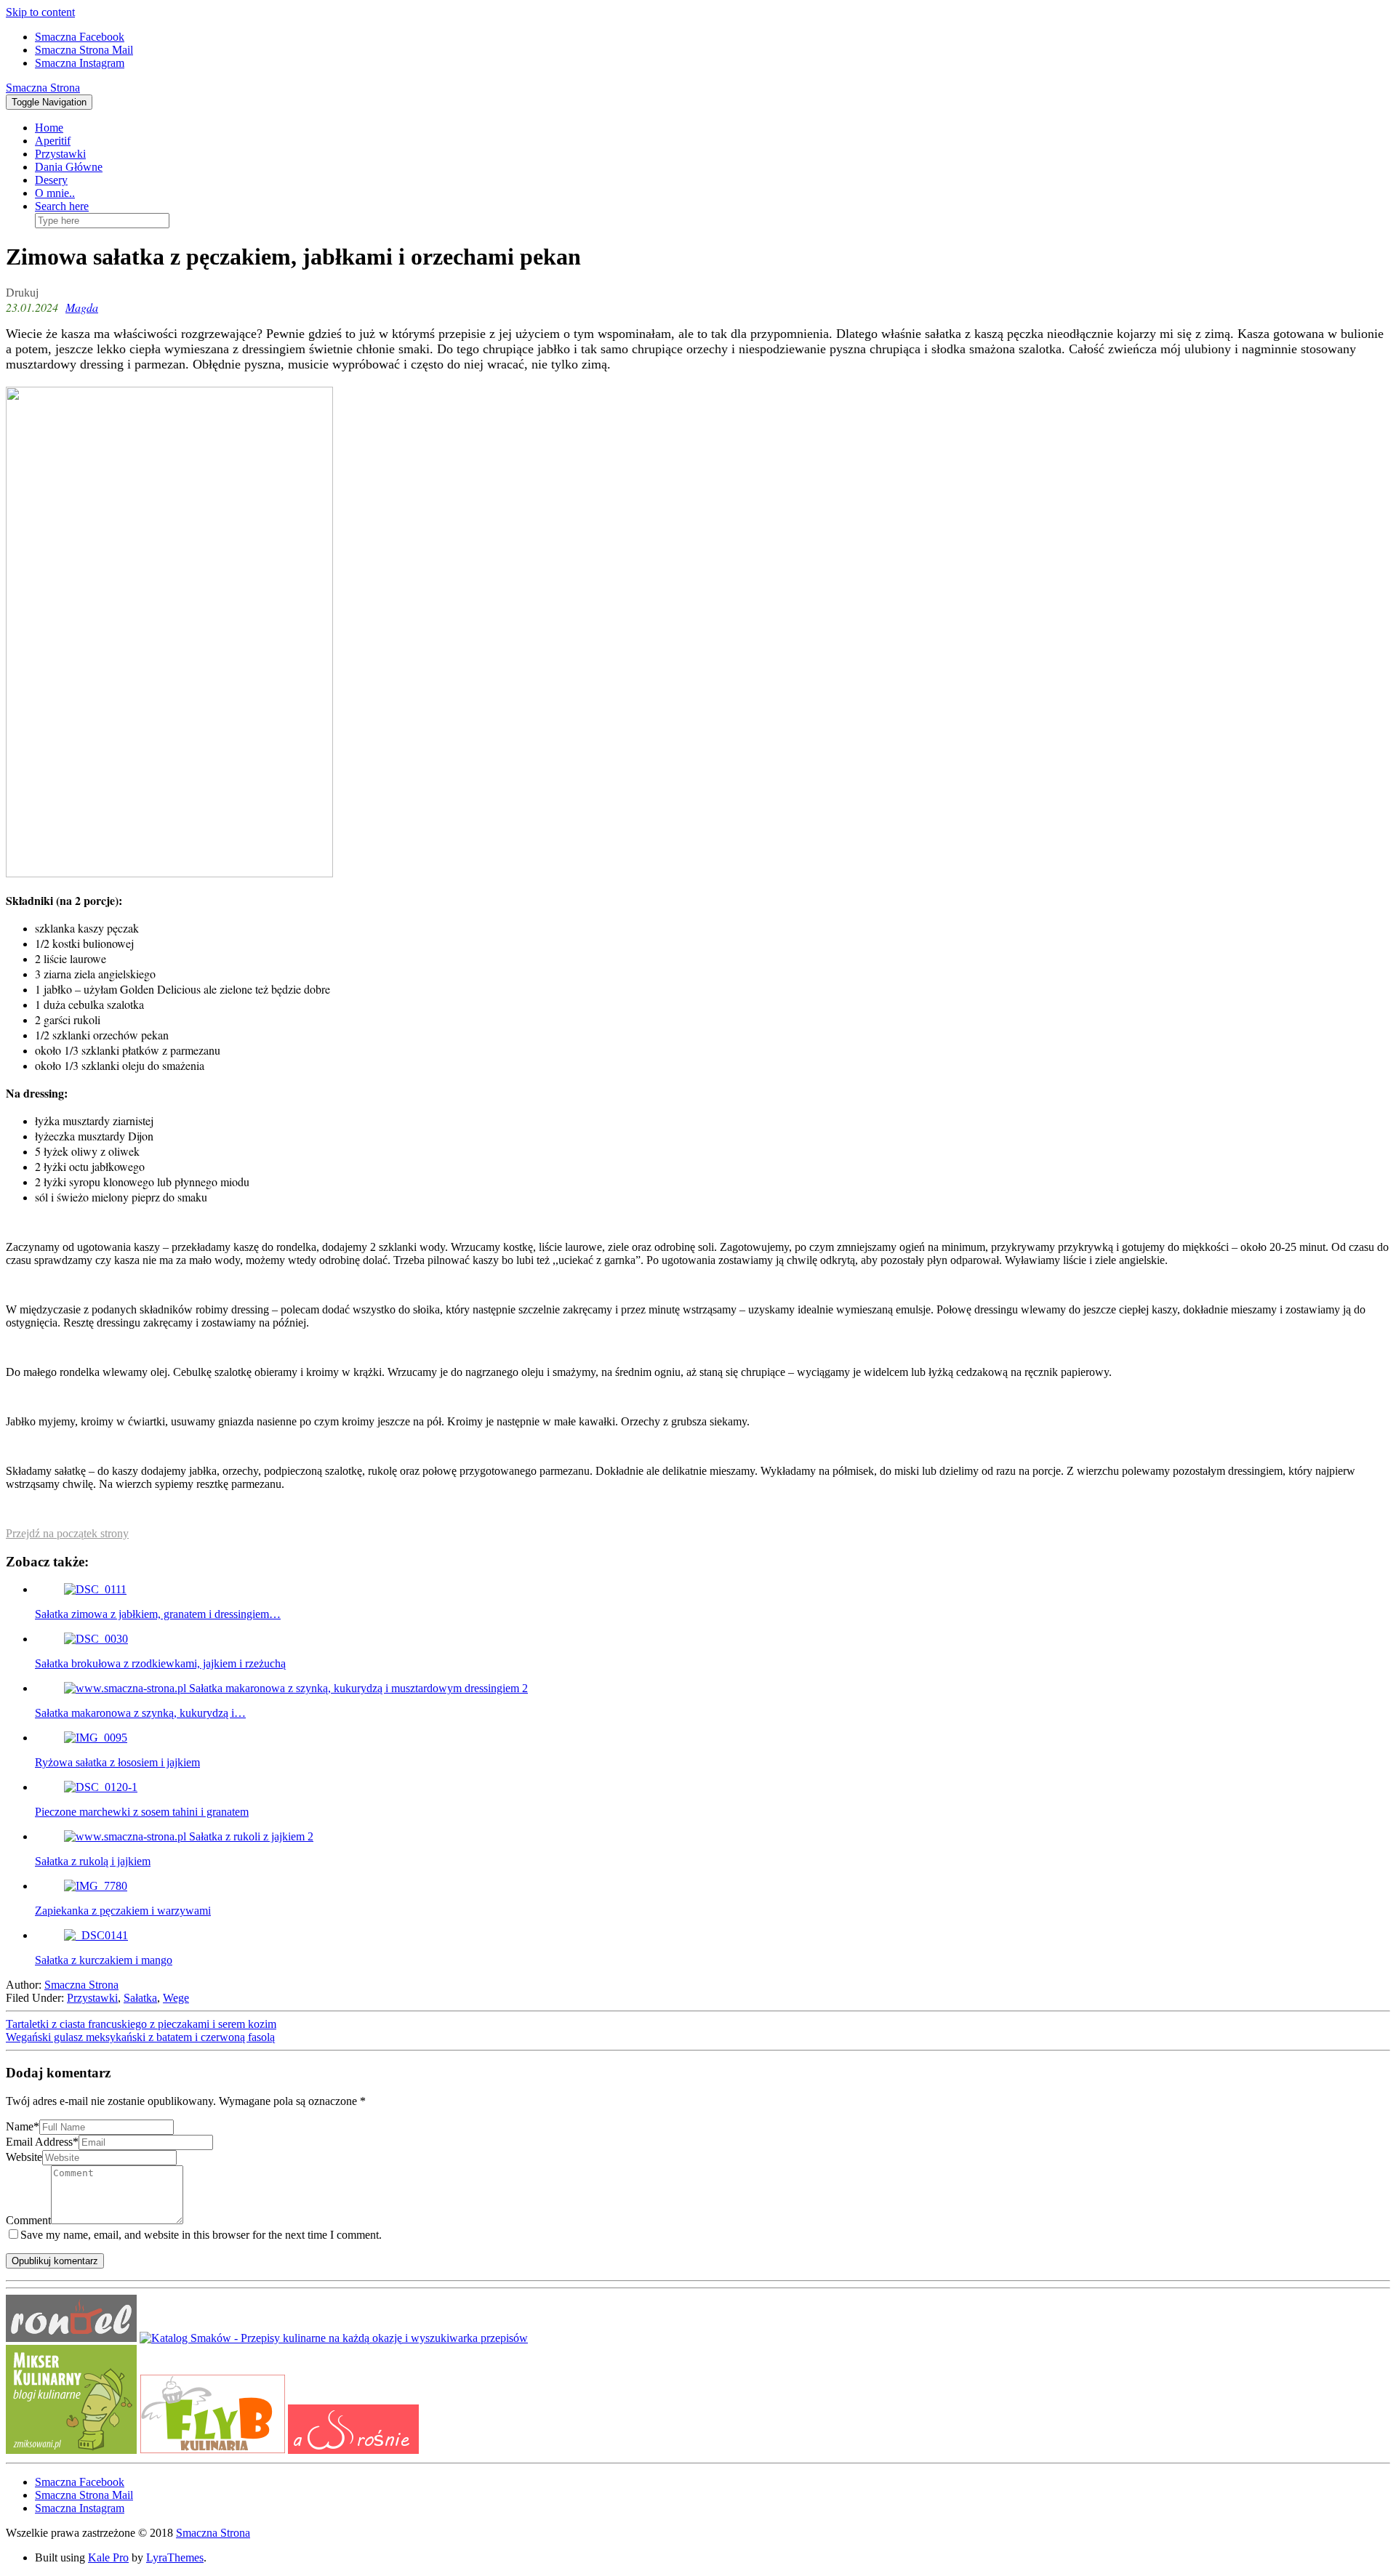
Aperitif (53, 141)
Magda (82, 307)
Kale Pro (108, 2557)
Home (49, 128)
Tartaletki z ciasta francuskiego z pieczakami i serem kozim (141, 2024)
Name (23, 2126)
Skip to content (40, 12)
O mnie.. (55, 193)
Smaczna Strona (43, 88)
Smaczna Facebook (80, 37)
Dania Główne (69, 167)
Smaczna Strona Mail (84, 50)
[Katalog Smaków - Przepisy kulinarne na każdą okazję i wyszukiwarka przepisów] (334, 2338)
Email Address (42, 2142)
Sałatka (140, 1998)
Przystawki (60, 154)
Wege (176, 1998)
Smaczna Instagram (80, 63)
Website (24, 2157)
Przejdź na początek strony (67, 1533)
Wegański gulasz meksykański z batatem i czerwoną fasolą (140, 2037)
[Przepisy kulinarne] (71, 2450)
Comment (28, 2220)
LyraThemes (175, 2557)
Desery (51, 180)
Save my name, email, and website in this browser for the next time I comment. (201, 2235)
